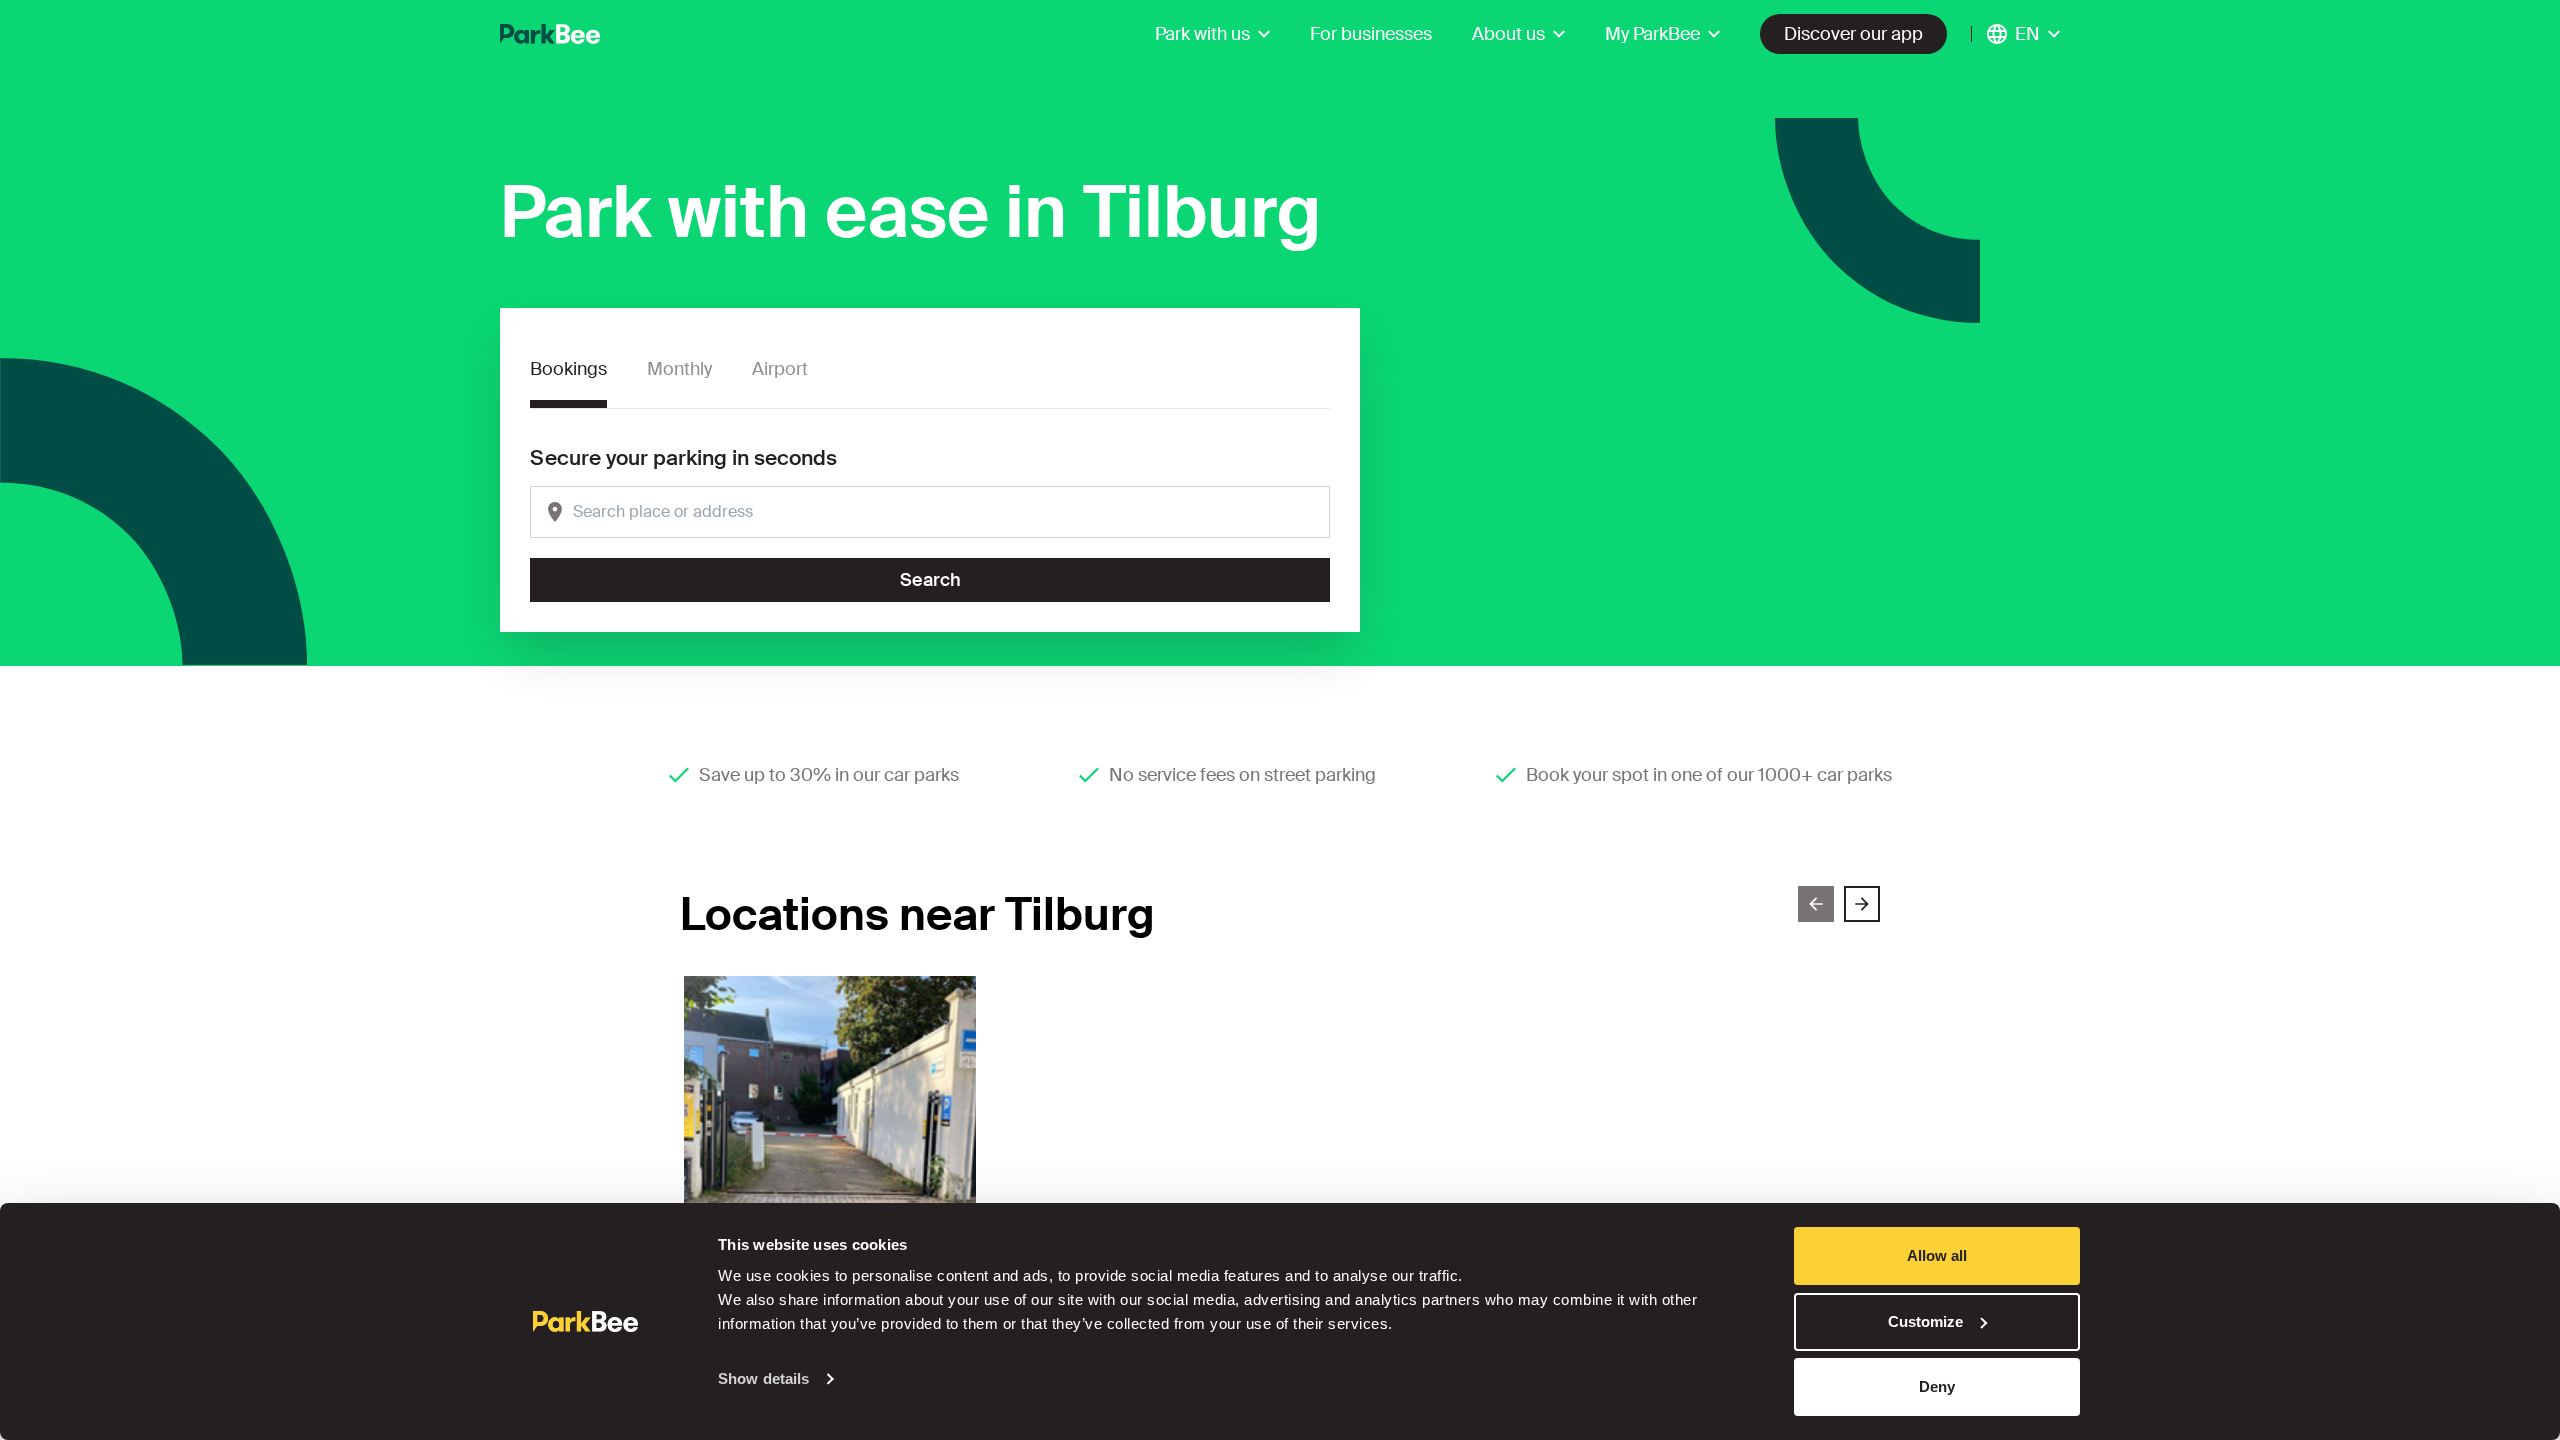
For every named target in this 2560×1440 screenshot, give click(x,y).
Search (930, 580)
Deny (1937, 1386)
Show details (763, 1378)
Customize (1925, 1321)
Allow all (1937, 1255)
